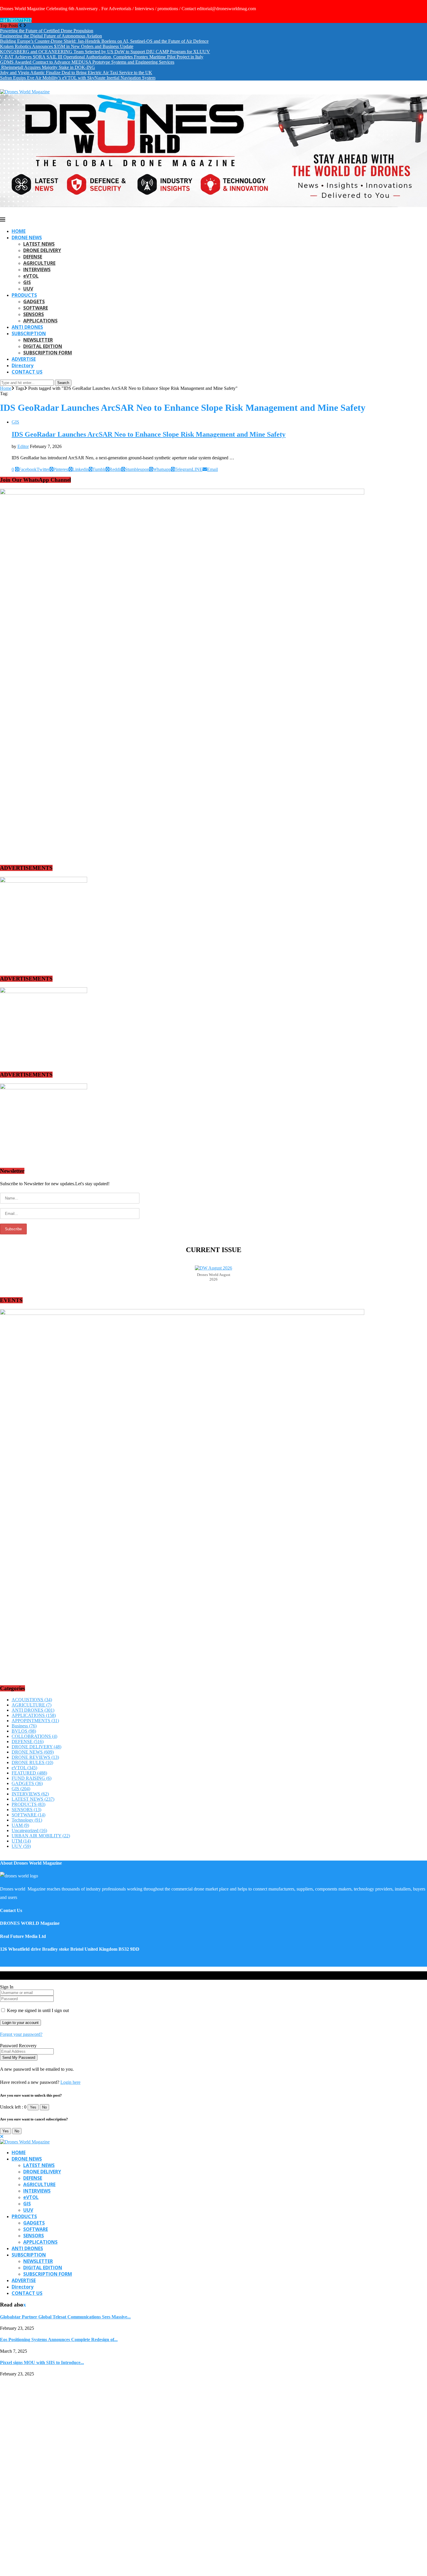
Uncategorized (29, 1830)
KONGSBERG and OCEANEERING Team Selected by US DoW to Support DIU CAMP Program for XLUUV (105, 52)
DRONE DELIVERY (42, 250)
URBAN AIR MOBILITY (41, 1836)
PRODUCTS (24, 295)
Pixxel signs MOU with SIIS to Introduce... (42, 2362)
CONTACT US (27, 372)
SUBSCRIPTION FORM (48, 353)
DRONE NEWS (27, 238)
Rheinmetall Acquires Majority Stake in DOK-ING (47, 67)
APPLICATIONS (40, 321)
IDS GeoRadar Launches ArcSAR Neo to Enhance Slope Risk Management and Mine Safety (149, 434)
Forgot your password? (21, 2034)
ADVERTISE (24, 359)
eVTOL (31, 276)
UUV (28, 289)
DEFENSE (33, 257)
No (44, 2107)
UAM (20, 1825)
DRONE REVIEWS (35, 1757)
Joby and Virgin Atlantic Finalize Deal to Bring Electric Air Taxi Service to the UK (76, 73)
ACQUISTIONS (32, 1700)
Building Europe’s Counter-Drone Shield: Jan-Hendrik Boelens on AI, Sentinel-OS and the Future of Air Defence (104, 41)
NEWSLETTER (38, 340)
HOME (19, 231)
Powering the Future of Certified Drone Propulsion (47, 31)
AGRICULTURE (39, 263)
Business (24, 1726)
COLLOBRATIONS (34, 1736)
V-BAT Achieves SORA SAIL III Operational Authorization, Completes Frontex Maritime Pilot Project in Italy (102, 57)
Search (63, 383)
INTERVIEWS (37, 269)
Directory (23, 365)
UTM (21, 1841)
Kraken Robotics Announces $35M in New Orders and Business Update (67, 46)
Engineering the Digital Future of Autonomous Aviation (51, 36)
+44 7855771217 (16, 20)
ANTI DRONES (27, 327)
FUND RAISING (32, 1778)
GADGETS (34, 301)
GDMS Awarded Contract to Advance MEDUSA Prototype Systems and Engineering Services (87, 62)
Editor (23, 446)
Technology (27, 1820)
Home (6, 388)
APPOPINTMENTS (35, 1721)
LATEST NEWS (39, 244)
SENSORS (34, 314)
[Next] (25, 25)
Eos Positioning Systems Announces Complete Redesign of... (59, 2340)
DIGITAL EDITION (43, 346)
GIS (27, 282)
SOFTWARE (36, 308)
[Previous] (21, 25)
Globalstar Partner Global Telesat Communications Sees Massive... (65, 2317)
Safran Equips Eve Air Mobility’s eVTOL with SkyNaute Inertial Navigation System (78, 78)
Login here (70, 2082)
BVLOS (24, 1731)
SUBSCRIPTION (29, 333)
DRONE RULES (32, 1762)
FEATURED (29, 1773)
